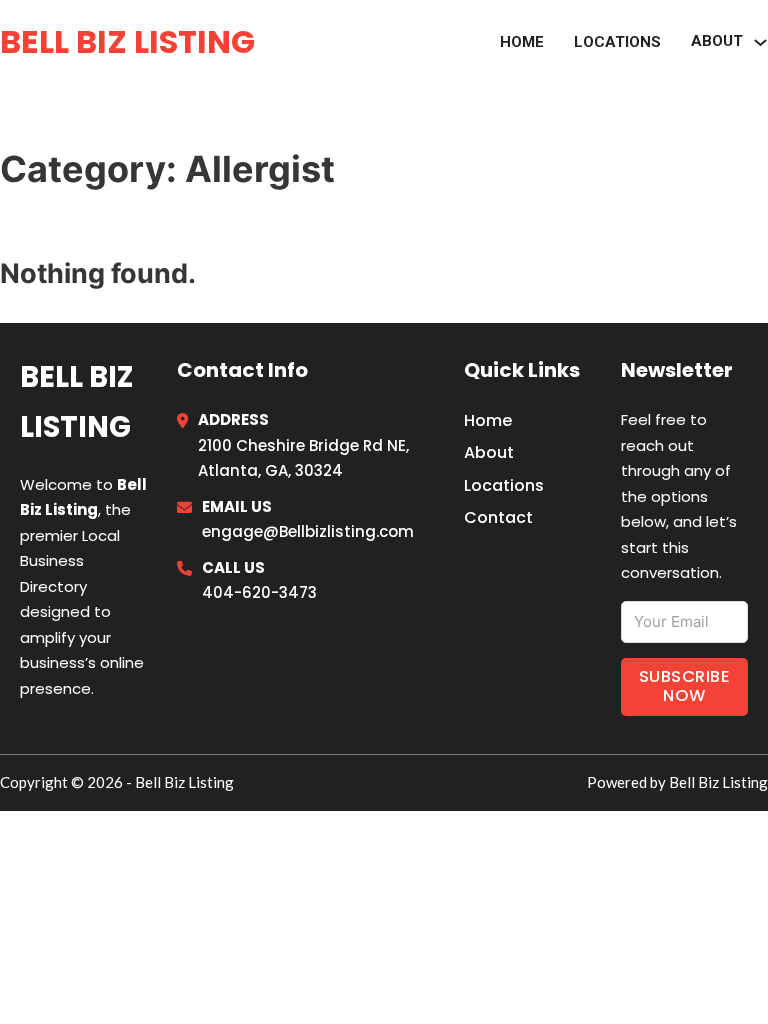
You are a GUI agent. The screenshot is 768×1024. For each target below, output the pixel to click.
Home (522, 42)
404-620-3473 (259, 592)
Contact (498, 517)
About (489, 452)
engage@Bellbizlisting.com (308, 531)
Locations (617, 42)
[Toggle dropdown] (760, 42)
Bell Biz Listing (127, 41)
